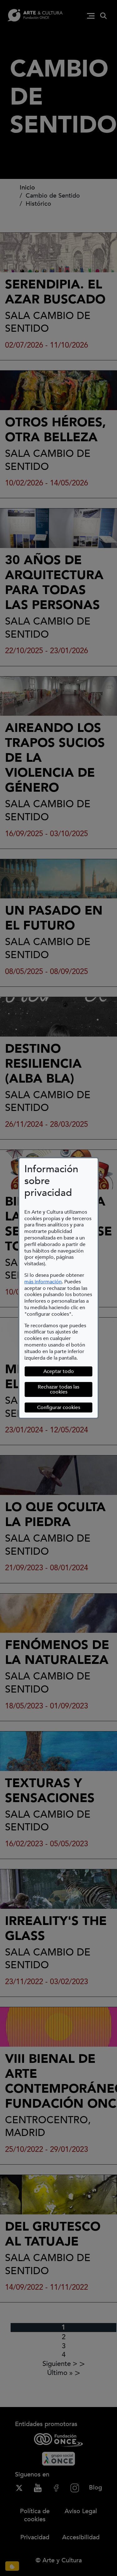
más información (43, 1282)
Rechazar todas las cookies (58, 1389)
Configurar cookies (65, 1407)
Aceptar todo (59, 1371)
